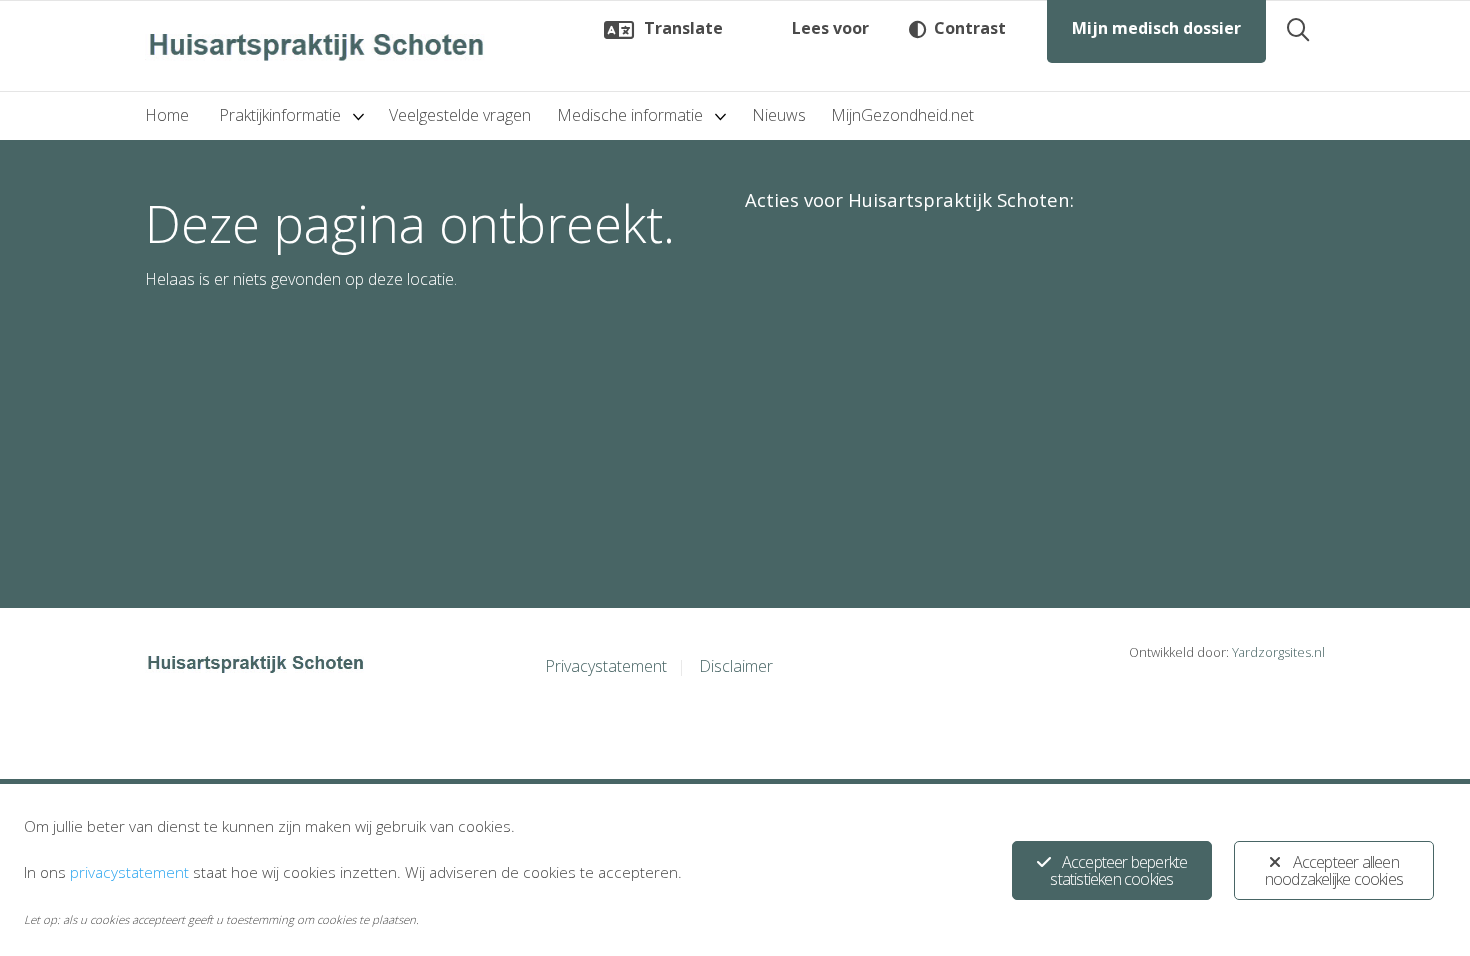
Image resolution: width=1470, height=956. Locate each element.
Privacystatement (606, 666)
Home (167, 115)
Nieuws (779, 115)
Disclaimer (736, 666)
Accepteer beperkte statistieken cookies (1118, 870)
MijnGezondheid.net (902, 115)
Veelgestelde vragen (460, 115)
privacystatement (129, 872)
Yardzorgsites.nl (1278, 652)
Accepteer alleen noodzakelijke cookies (1334, 870)
